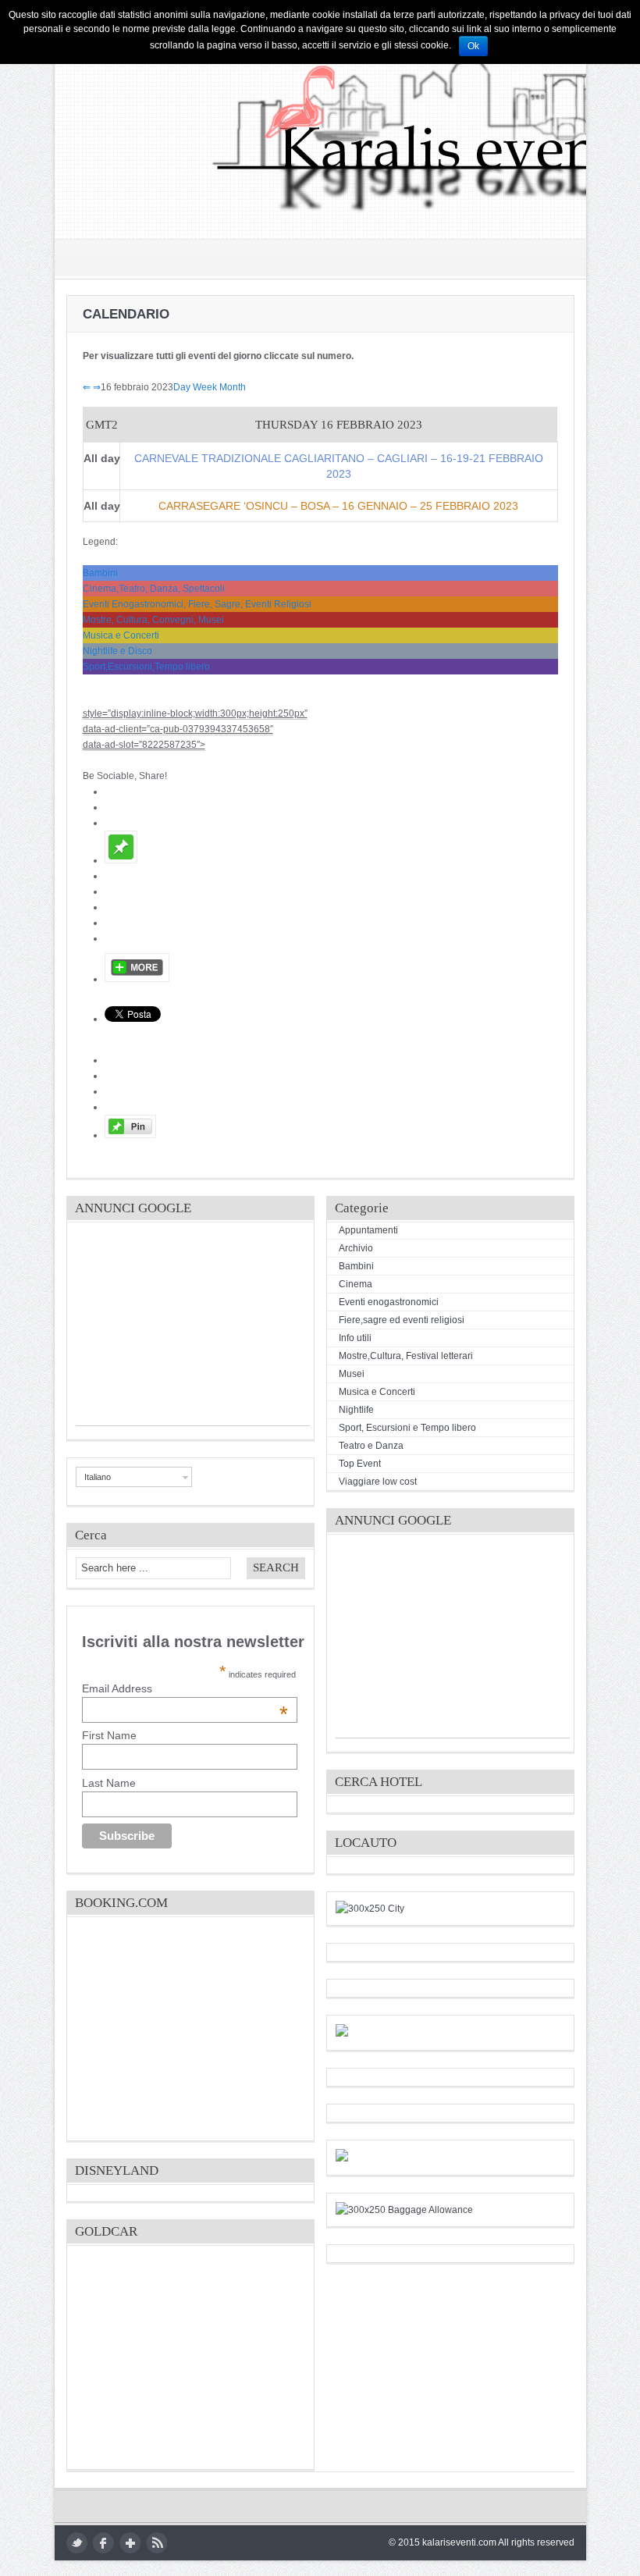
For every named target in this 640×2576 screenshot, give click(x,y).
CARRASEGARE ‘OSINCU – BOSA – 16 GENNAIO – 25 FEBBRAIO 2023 (338, 506)
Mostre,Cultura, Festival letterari (406, 1356)
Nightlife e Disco (117, 651)
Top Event (360, 1464)
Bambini (100, 573)
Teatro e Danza (371, 1446)
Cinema (356, 1284)
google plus (130, 2543)
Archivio (356, 1248)
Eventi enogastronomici (389, 1302)
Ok (473, 46)
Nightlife (356, 1410)
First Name (109, 1735)
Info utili (355, 1338)
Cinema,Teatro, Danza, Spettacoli (154, 589)
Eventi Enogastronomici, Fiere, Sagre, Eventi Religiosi (197, 604)
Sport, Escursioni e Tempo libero (407, 1428)
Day (182, 387)
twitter (77, 2543)
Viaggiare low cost (378, 1482)
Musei (352, 1374)
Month (233, 387)
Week (205, 387)
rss (156, 2543)
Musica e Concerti (121, 635)
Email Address (185, 1688)
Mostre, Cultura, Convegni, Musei (153, 620)
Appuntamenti (368, 1230)
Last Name (109, 1783)
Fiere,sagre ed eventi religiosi (402, 1320)
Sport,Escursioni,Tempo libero (146, 667)
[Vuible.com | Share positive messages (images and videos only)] (121, 860)
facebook (103, 2543)
